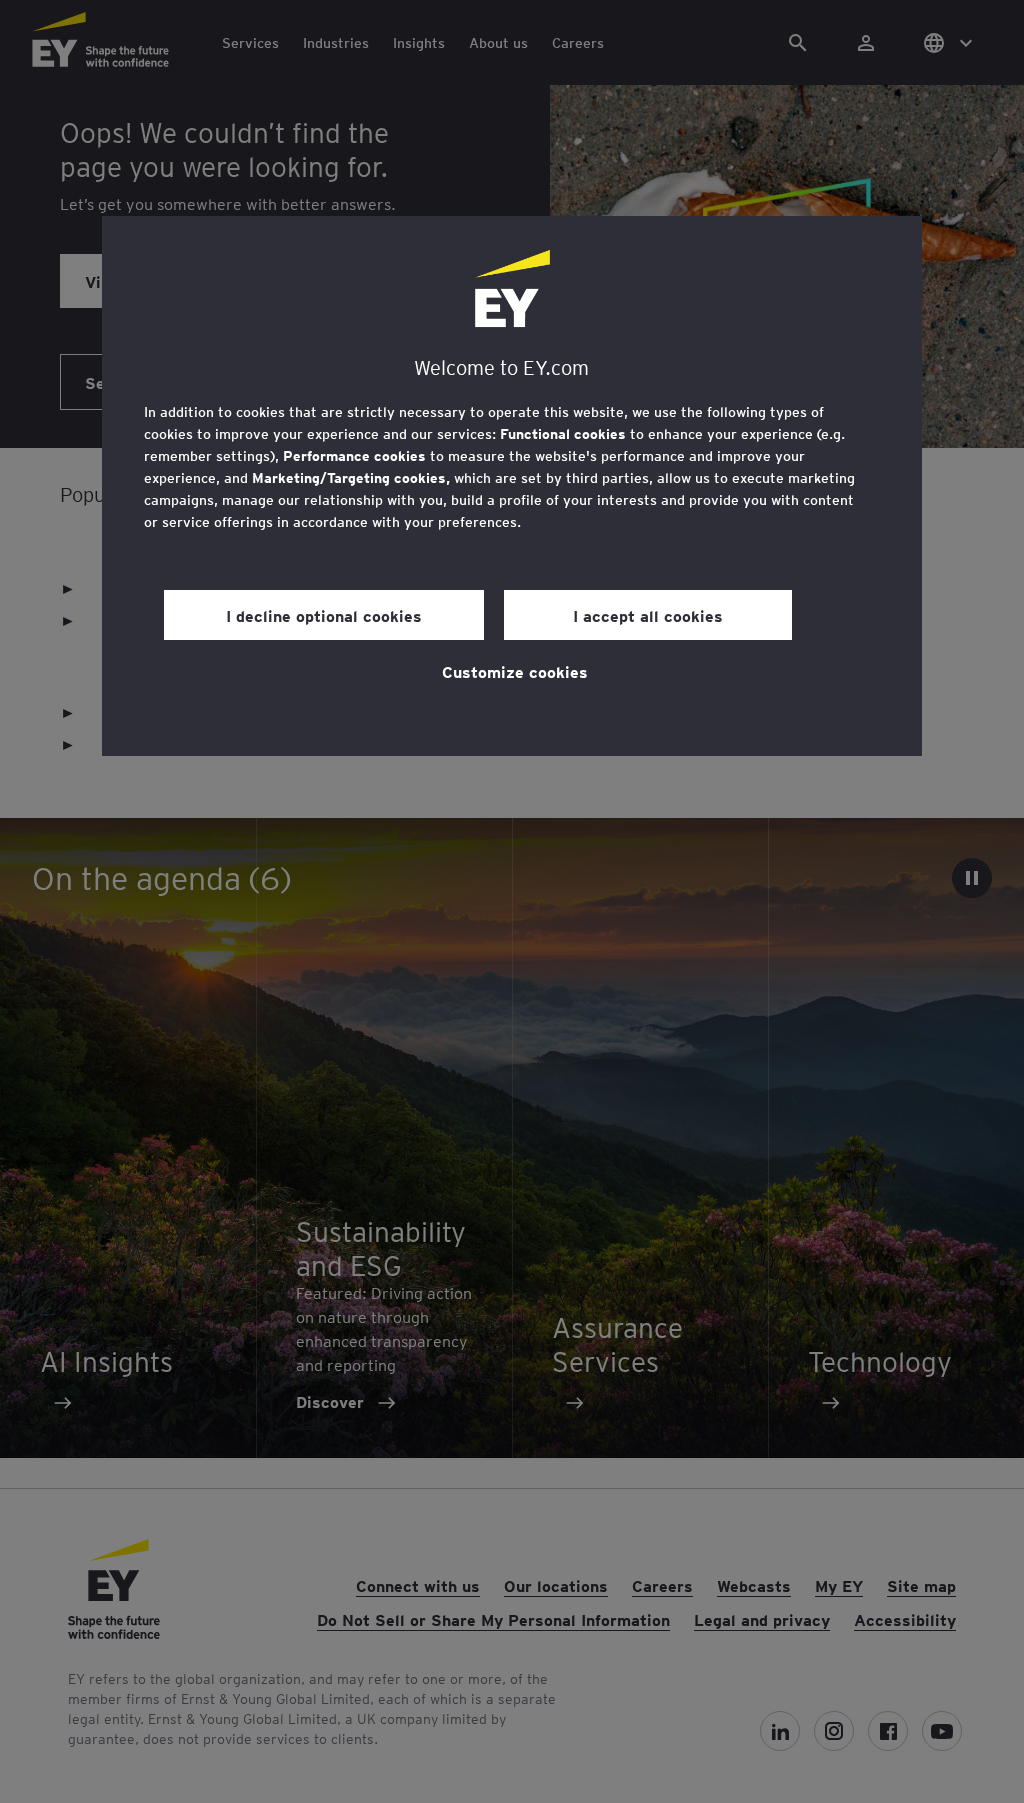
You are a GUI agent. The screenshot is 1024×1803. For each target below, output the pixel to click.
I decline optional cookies (324, 615)
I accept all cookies (648, 615)
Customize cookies (515, 671)
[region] (512, 486)
